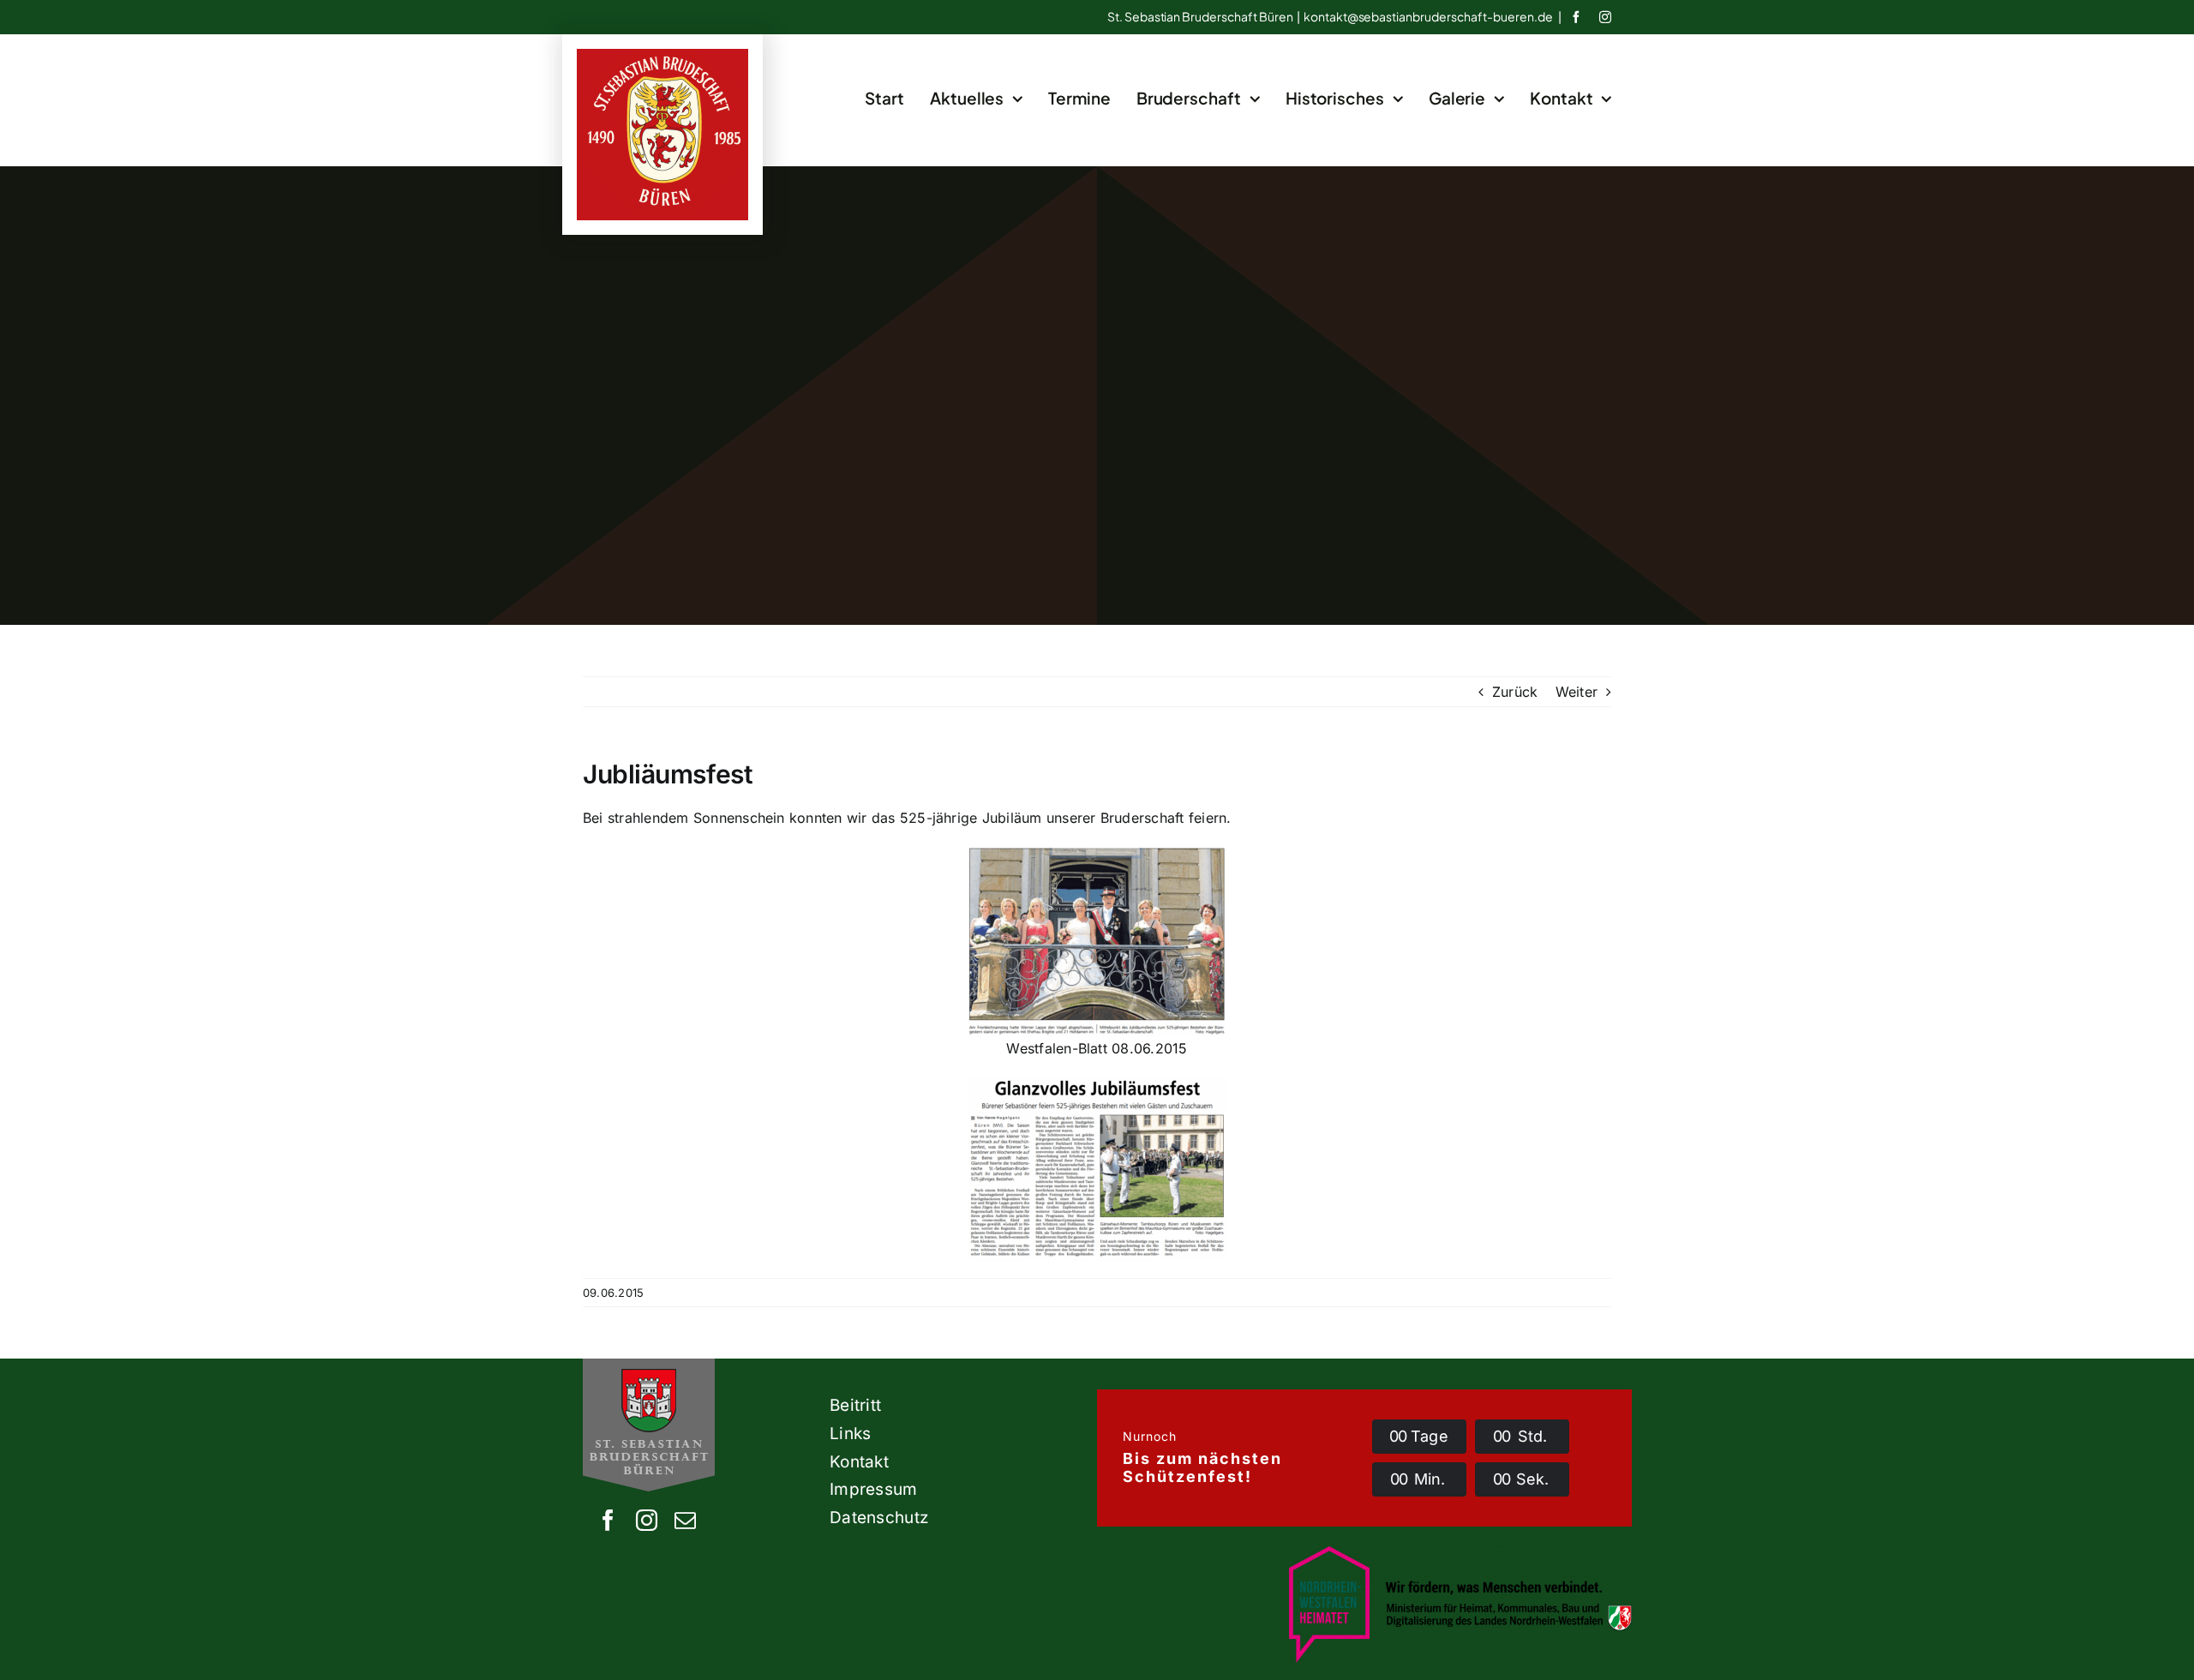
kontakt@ (1428, 16)
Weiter (1577, 692)
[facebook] (1576, 17)
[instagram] (1605, 17)
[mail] (685, 1520)
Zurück (1515, 692)
